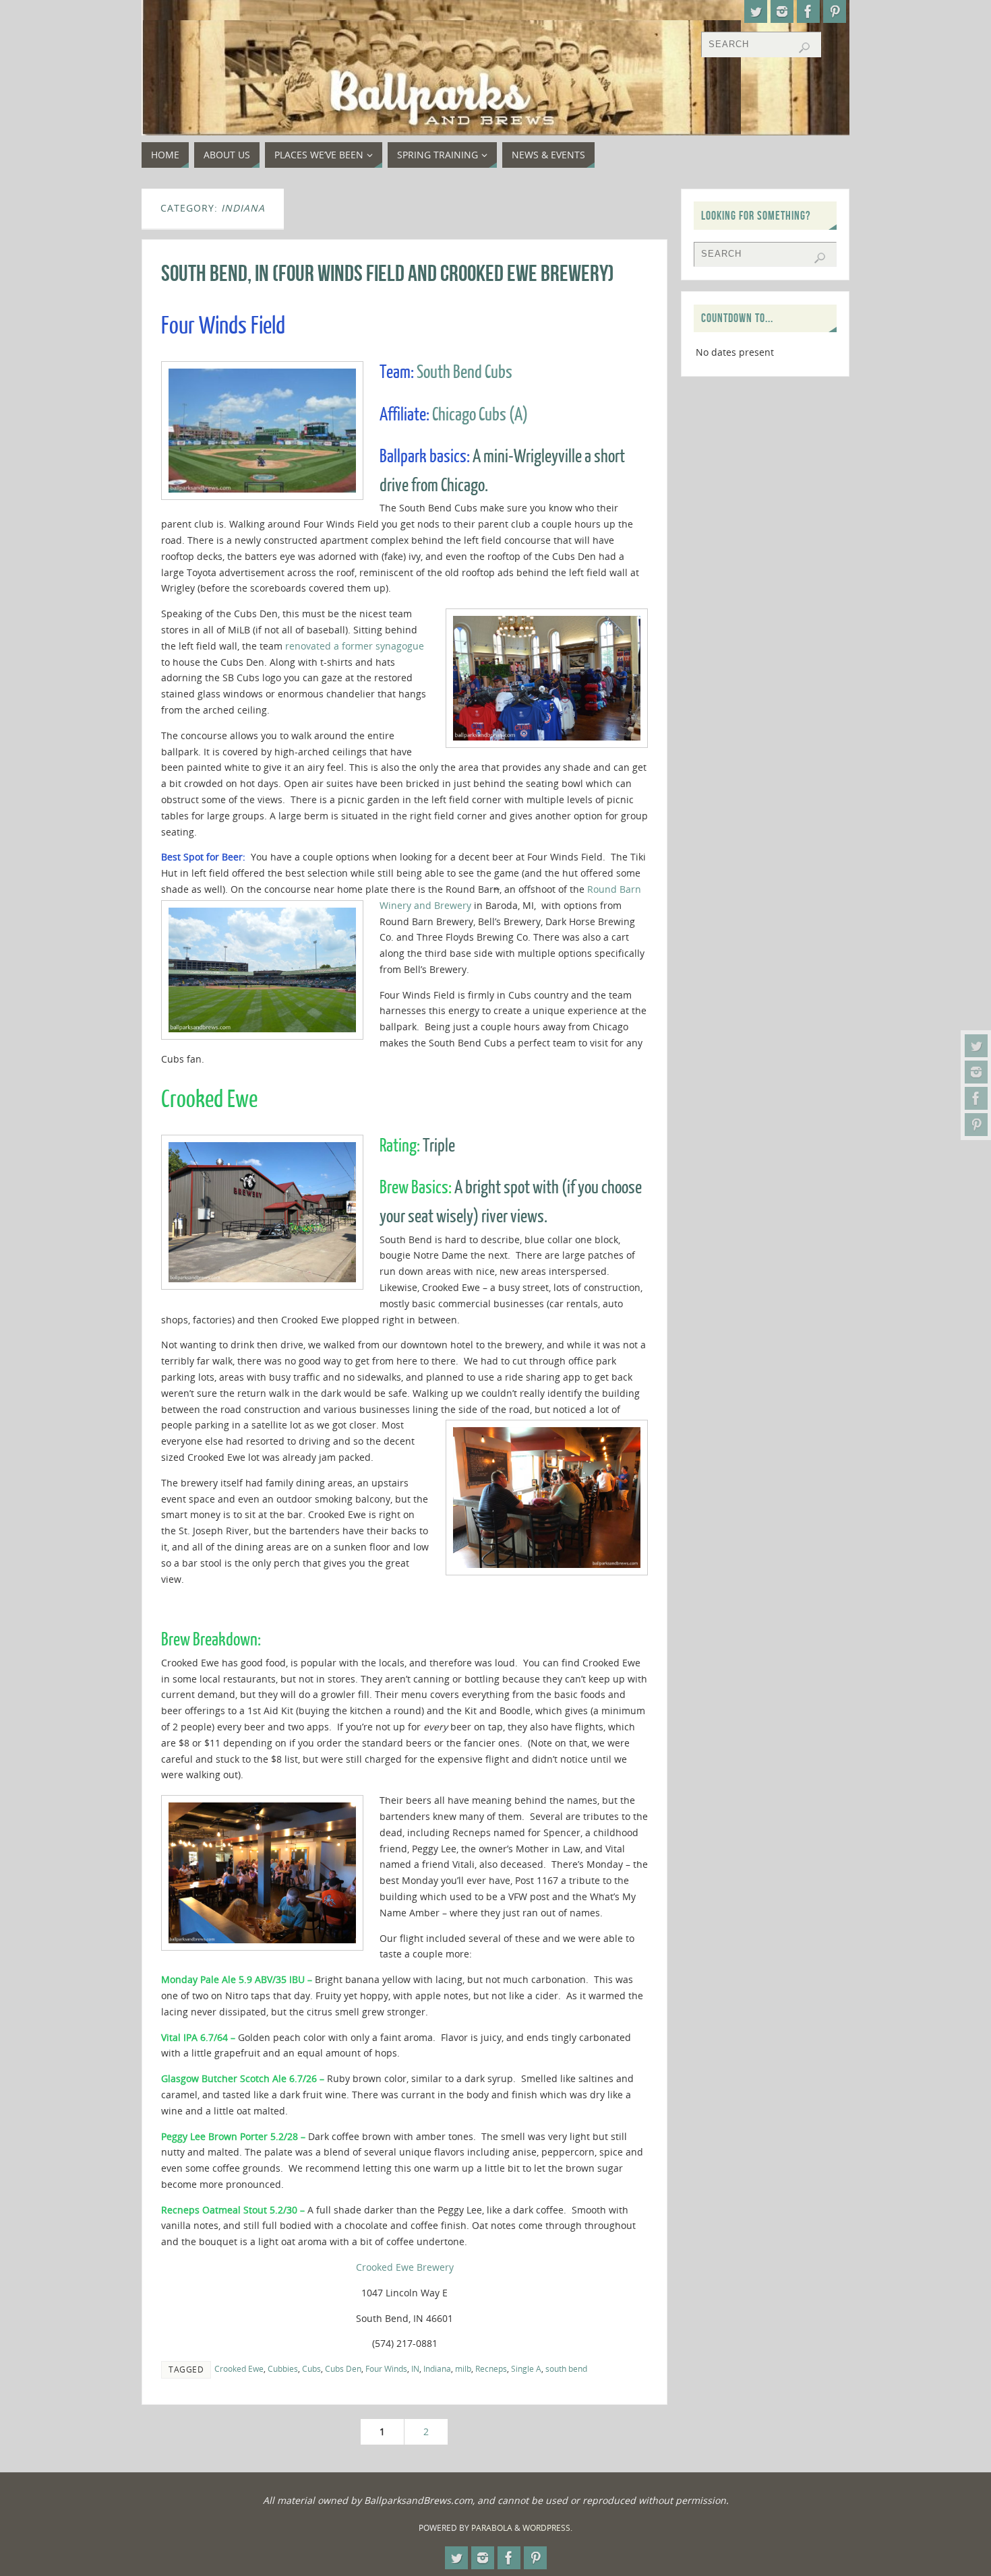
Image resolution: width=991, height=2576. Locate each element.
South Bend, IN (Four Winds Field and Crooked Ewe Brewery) (388, 273)
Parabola (492, 2528)
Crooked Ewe (239, 2368)
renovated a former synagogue (355, 646)
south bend (566, 2368)
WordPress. (547, 2528)
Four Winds (386, 2368)
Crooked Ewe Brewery (405, 2267)
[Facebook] (976, 1098)
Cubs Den (343, 2368)
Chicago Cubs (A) (480, 415)
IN (415, 2368)
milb (463, 2368)
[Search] (804, 48)
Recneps (491, 2368)
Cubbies (283, 2368)
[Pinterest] (976, 1125)
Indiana (437, 2368)
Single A (526, 2368)
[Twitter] (976, 1046)
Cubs (311, 2368)
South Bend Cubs (464, 372)
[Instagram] (976, 1072)
